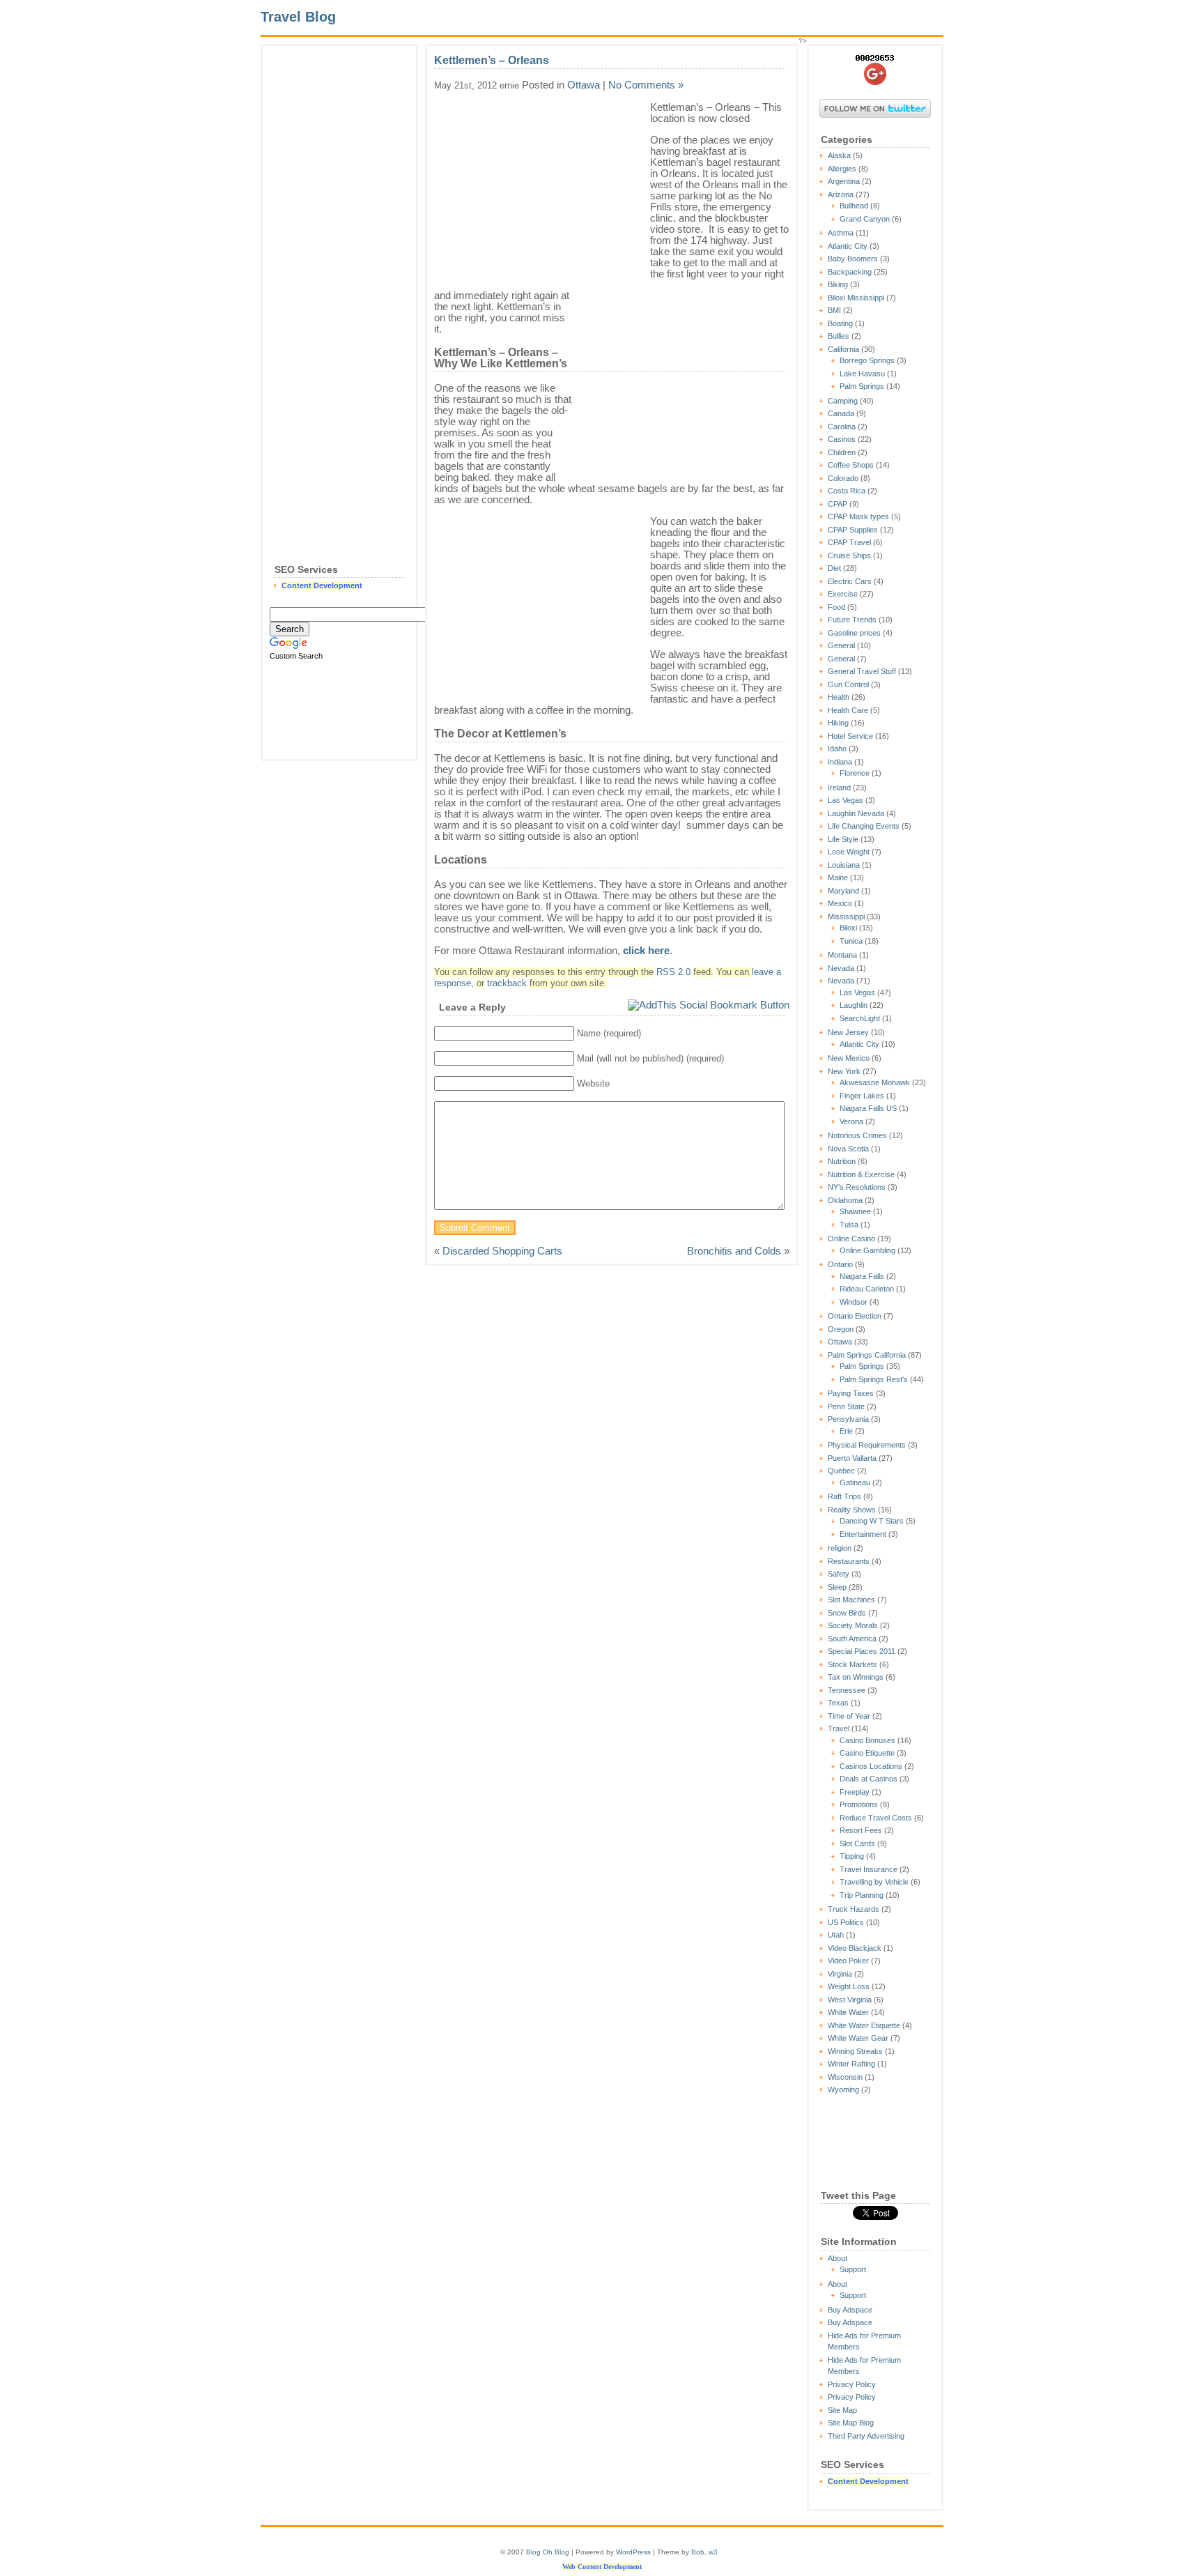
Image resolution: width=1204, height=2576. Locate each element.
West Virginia (850, 2000)
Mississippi (846, 917)
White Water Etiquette (864, 2025)
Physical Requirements (867, 1445)
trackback (507, 983)
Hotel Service (850, 736)
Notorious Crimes (857, 1135)
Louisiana (844, 865)
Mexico (840, 903)
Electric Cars (850, 581)
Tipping (852, 1856)
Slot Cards (857, 1843)
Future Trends (852, 620)
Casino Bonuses (867, 1740)
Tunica (851, 941)
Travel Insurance (869, 1869)
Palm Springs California (867, 1355)
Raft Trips (844, 1496)
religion (840, 1548)
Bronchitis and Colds (734, 1251)
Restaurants (849, 1561)
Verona (851, 1121)
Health (839, 697)
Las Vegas (846, 800)
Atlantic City (848, 246)
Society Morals (853, 1625)
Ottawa (840, 1342)
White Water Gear (858, 2038)
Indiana (840, 762)
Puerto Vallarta (852, 1458)
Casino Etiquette (867, 1753)
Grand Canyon (865, 219)
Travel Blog (298, 17)
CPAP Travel (849, 542)
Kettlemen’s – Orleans (492, 60)
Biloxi (848, 928)
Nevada (841, 968)
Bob (698, 2552)
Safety (839, 1574)
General (841, 645)
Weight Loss (849, 1986)
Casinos (842, 439)
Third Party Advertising (866, 2436)
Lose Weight (849, 852)
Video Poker (848, 1961)
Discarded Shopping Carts (502, 1251)
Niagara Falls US (868, 1108)
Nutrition (842, 1161)
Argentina (844, 181)
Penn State (846, 1406)
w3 (713, 2552)
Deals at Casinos (869, 1779)
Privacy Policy (852, 2384)
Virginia (840, 1974)
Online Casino (851, 1239)
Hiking (838, 723)
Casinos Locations (871, 1766)
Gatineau (855, 1482)
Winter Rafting (851, 2064)
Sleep (837, 1587)
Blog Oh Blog (548, 2552)
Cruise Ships (849, 555)
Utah (836, 1935)
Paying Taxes (851, 1393)
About (838, 2258)
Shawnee (855, 1211)
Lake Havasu (862, 374)
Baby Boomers (853, 259)
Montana (842, 955)
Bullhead (854, 206)
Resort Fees (861, 1830)
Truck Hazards (854, 1909)
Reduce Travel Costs (876, 1818)
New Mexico (849, 1058)
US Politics (846, 1922)
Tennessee (847, 1690)
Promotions (859, 1804)
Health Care (848, 710)
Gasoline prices (854, 633)
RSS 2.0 (673, 972)
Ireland (839, 788)
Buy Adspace (850, 2310)
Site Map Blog (851, 2423)
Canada (841, 413)
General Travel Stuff (862, 671)
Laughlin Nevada (856, 813)
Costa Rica (847, 491)
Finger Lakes (862, 1096)
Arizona (841, 194)
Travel (839, 1728)
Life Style (843, 839)
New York (844, 1071)
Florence (855, 773)
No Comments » (646, 85)
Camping (843, 401)
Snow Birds (847, 1613)
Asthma (841, 233)
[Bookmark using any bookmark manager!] (709, 1005)
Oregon (841, 1329)
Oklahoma (845, 1200)
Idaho (837, 749)
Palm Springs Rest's (874, 1379)
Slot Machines (851, 1600)
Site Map (842, 2410)
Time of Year (849, 1716)
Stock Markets (852, 1664)
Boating (840, 323)
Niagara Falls (862, 1276)
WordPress (633, 2552)
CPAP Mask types (858, 516)
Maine (838, 877)
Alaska (839, 155)
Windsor (854, 1302)
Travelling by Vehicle (874, 1882)
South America (852, 1639)
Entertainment (863, 1534)
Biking (838, 284)
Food (836, 607)
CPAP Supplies (853, 530)
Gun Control (848, 684)
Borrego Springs (867, 360)
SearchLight (860, 1018)
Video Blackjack (855, 1948)
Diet (834, 568)
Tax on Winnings (856, 1677)
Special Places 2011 (862, 1651)
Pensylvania (848, 1419)
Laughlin (854, 1005)
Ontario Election (855, 1316)
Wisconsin (845, 2077)
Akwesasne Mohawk (875, 1082)
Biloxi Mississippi (856, 298)
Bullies (839, 336)
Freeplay (855, 1792)
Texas (838, 1703)
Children (842, 452)
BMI (834, 310)
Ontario (840, 1264)
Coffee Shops (851, 465)
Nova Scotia (848, 1149)
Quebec (841, 1471)
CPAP (838, 504)
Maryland (843, 891)
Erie (846, 1431)
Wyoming (843, 2090)
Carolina (842, 427)
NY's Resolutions (857, 1187)
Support (853, 2269)
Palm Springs (862, 386)
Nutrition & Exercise (861, 1174)
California (843, 349)
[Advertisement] (339, 262)
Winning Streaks (855, 2051)
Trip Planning (862, 1895)
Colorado (843, 478)
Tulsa (849, 1225)
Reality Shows (852, 1510)
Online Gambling (867, 1250)
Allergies (842, 169)
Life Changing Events (864, 826)
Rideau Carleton (867, 1289)
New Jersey (848, 1032)
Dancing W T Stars (872, 1521)
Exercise (843, 594)
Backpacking (850, 272)
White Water (848, 2012)
